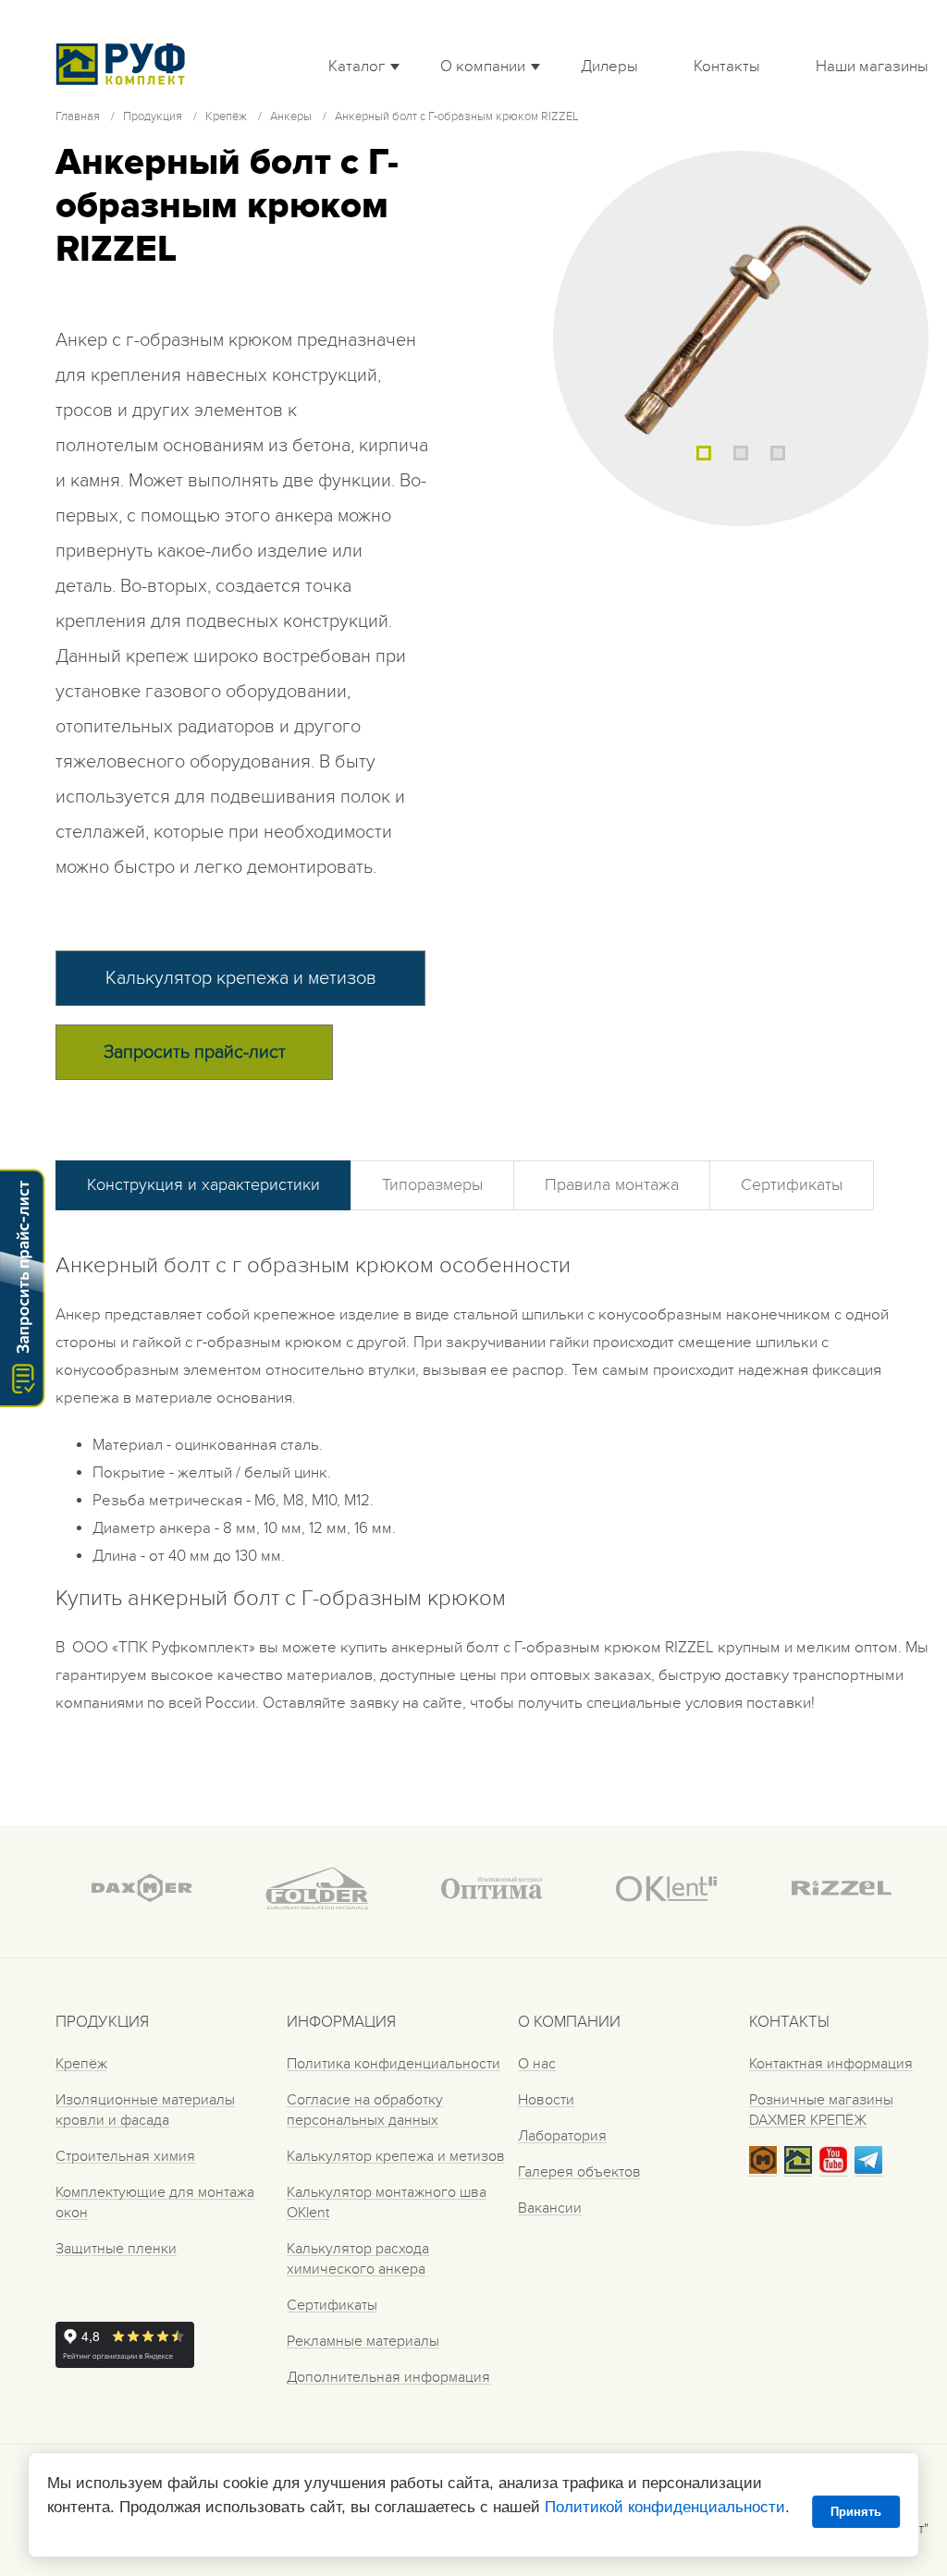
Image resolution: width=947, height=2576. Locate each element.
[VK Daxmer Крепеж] (763, 2169)
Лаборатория (562, 2136)
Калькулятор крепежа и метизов (241, 978)
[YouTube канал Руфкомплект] (833, 2169)
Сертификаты (792, 1185)
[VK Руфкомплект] (798, 2169)
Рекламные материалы (363, 2341)
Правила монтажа (612, 1185)
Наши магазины (872, 67)
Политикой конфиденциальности (665, 2507)
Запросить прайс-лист (195, 1052)
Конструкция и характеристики (203, 1185)
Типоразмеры (432, 1185)
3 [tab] (778, 453)
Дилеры (609, 67)
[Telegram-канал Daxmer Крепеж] (868, 2169)
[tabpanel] (741, 338)
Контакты (727, 67)
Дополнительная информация (388, 2377)
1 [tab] (704, 453)
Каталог (357, 67)
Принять (856, 2512)
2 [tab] (741, 453)
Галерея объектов (579, 2172)
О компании (483, 67)
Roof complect (125, 64)
